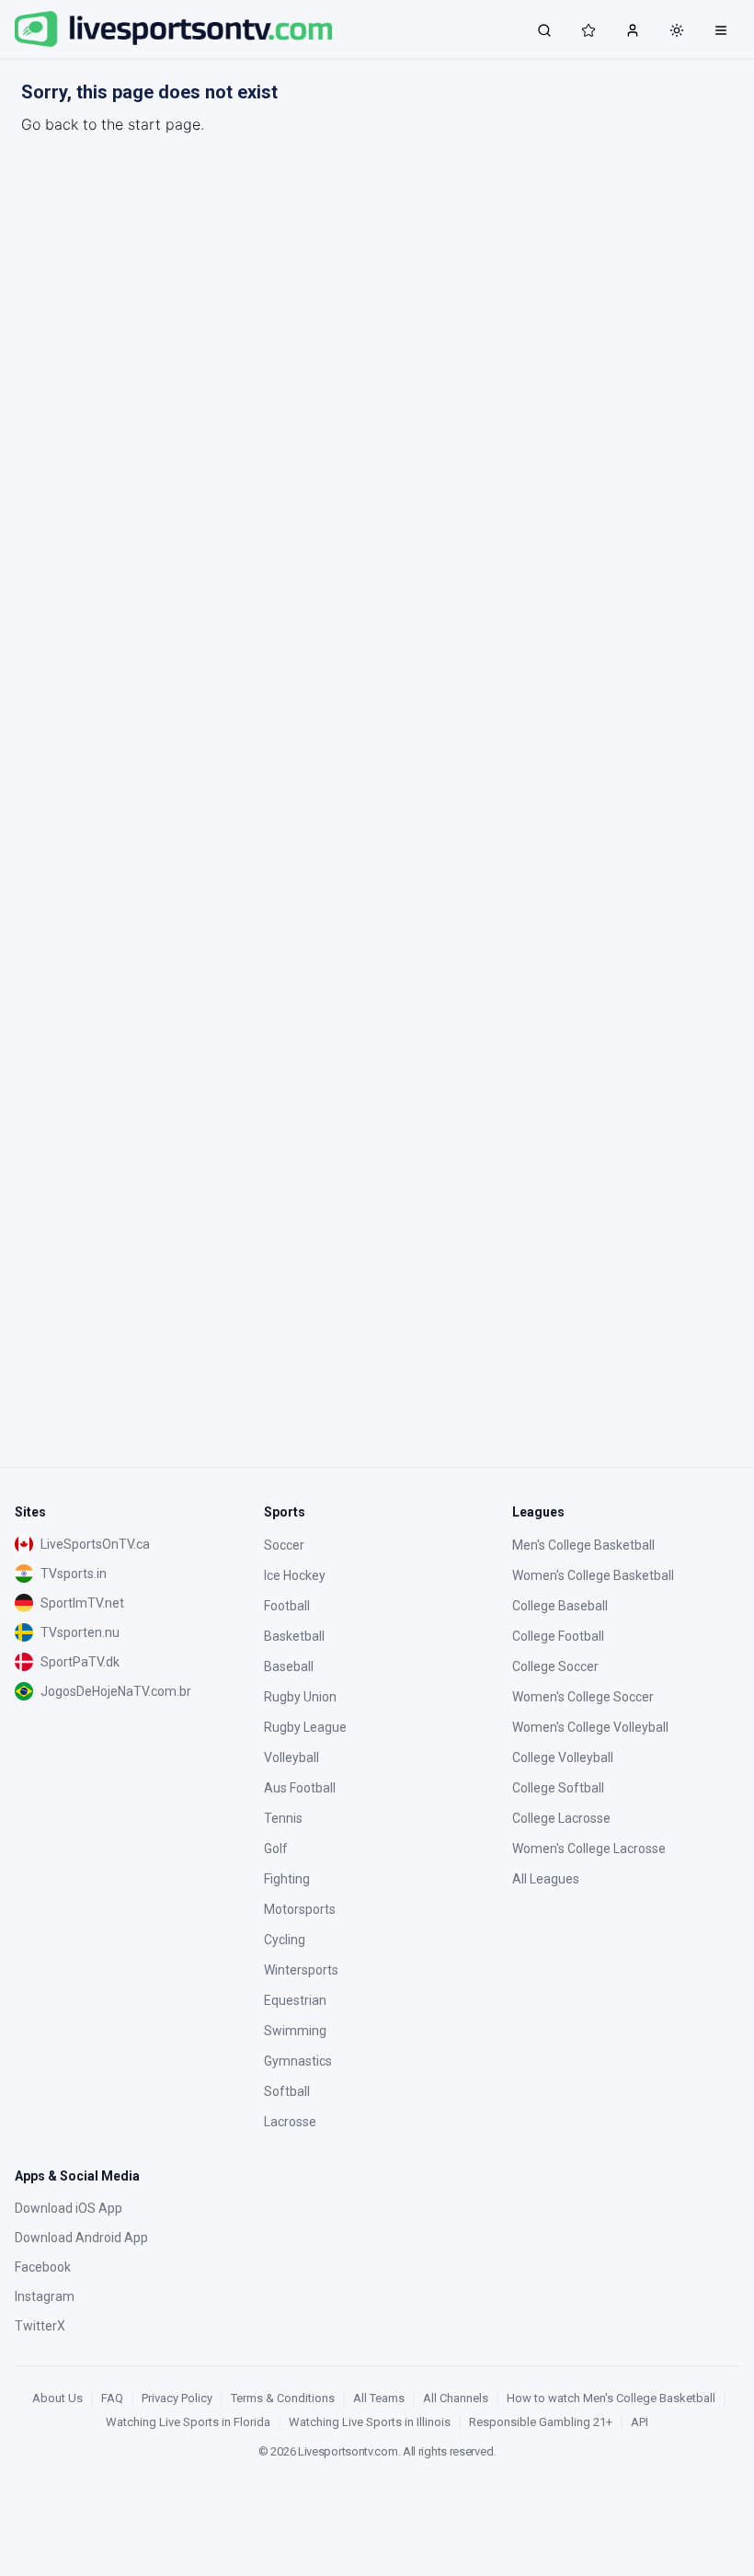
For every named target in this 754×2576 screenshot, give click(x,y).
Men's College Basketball (583, 1545)
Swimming (295, 2031)
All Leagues (546, 1879)
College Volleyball (563, 1757)
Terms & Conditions (283, 2398)
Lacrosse (290, 2122)
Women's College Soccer (583, 1697)
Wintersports (301, 1970)
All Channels (456, 2398)
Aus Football (300, 1788)
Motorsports (300, 1909)
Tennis (283, 1818)
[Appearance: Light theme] (677, 30)
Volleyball (291, 1757)
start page (164, 124)
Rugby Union (300, 1697)
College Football (558, 1636)
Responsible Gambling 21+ (541, 2422)
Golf (276, 1849)
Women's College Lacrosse (589, 1849)
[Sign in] (633, 29)
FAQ (112, 2398)
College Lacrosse (561, 1818)
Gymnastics (298, 2061)
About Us (57, 2398)
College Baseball (560, 1606)
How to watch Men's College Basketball (611, 2398)
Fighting (287, 1879)
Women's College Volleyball (590, 1727)
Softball (287, 2091)
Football (287, 1606)
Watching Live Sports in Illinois (370, 2422)
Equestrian (295, 2000)
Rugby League (305, 1727)
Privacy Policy (177, 2398)
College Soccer (555, 1666)
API (640, 2422)
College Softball (558, 1788)
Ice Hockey (295, 1575)
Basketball (294, 1636)
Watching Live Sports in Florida (188, 2422)
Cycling (285, 1940)
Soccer (284, 1545)
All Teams (379, 2398)
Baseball (289, 1666)
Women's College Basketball (593, 1575)
